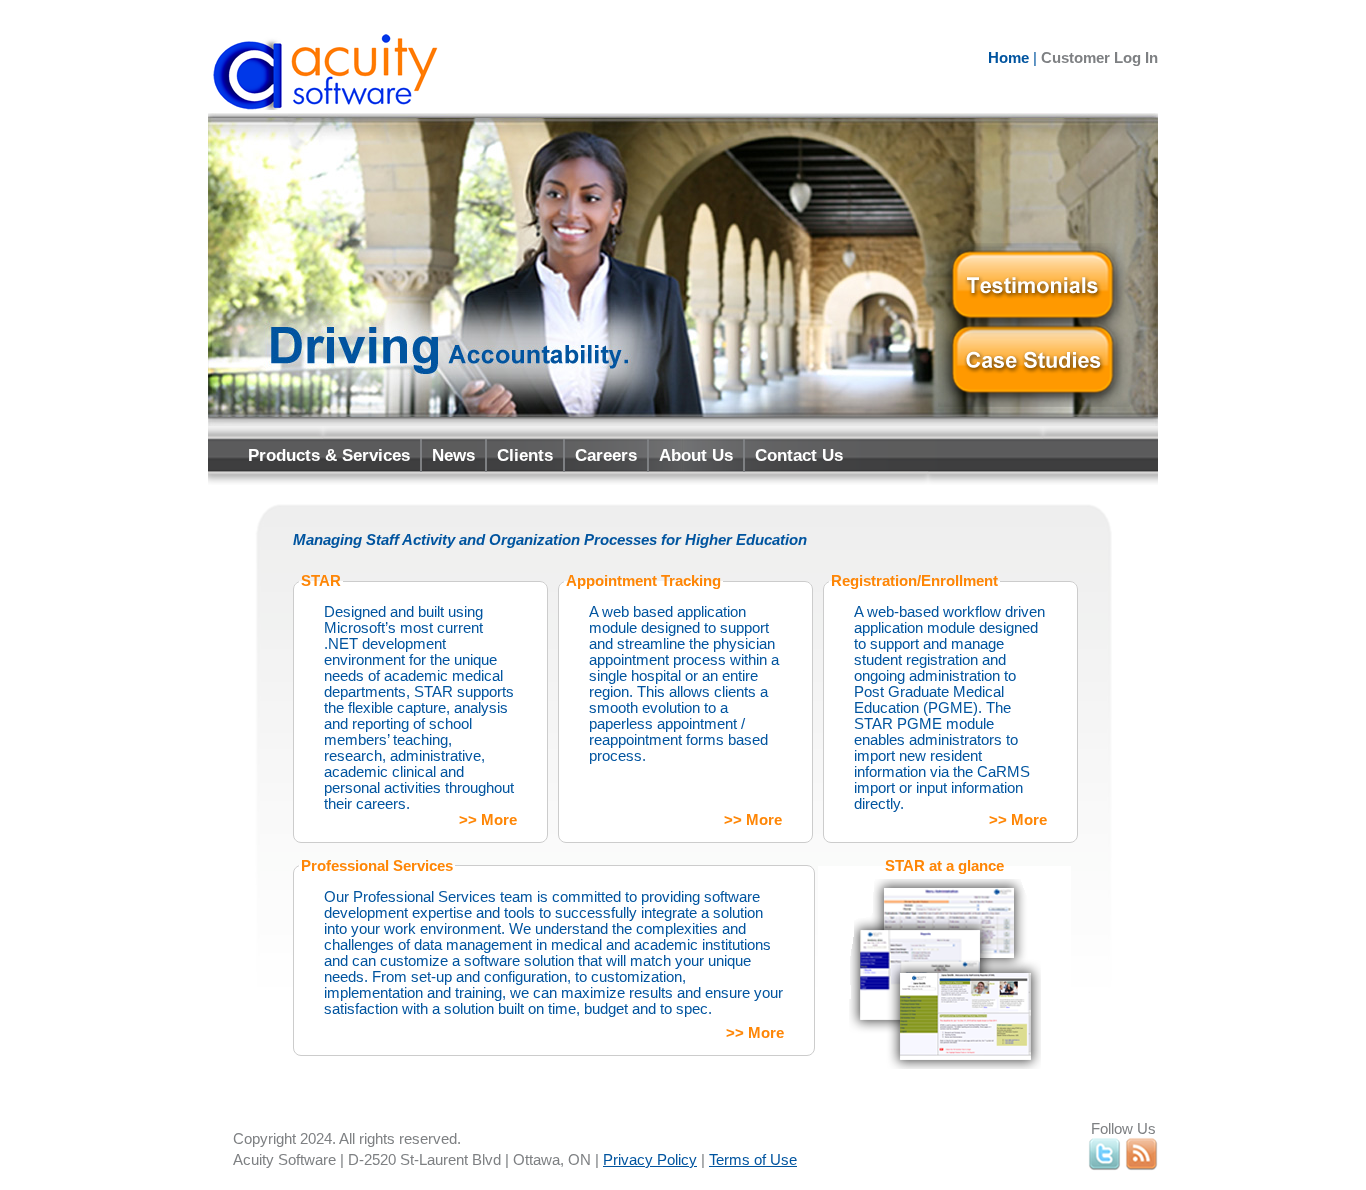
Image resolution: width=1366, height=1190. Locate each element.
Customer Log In (1099, 58)
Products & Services (329, 455)
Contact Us (799, 455)
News (453, 455)
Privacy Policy (650, 1160)
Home (1008, 58)
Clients (525, 455)
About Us (696, 455)
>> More (488, 820)
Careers (606, 455)
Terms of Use (753, 1160)
